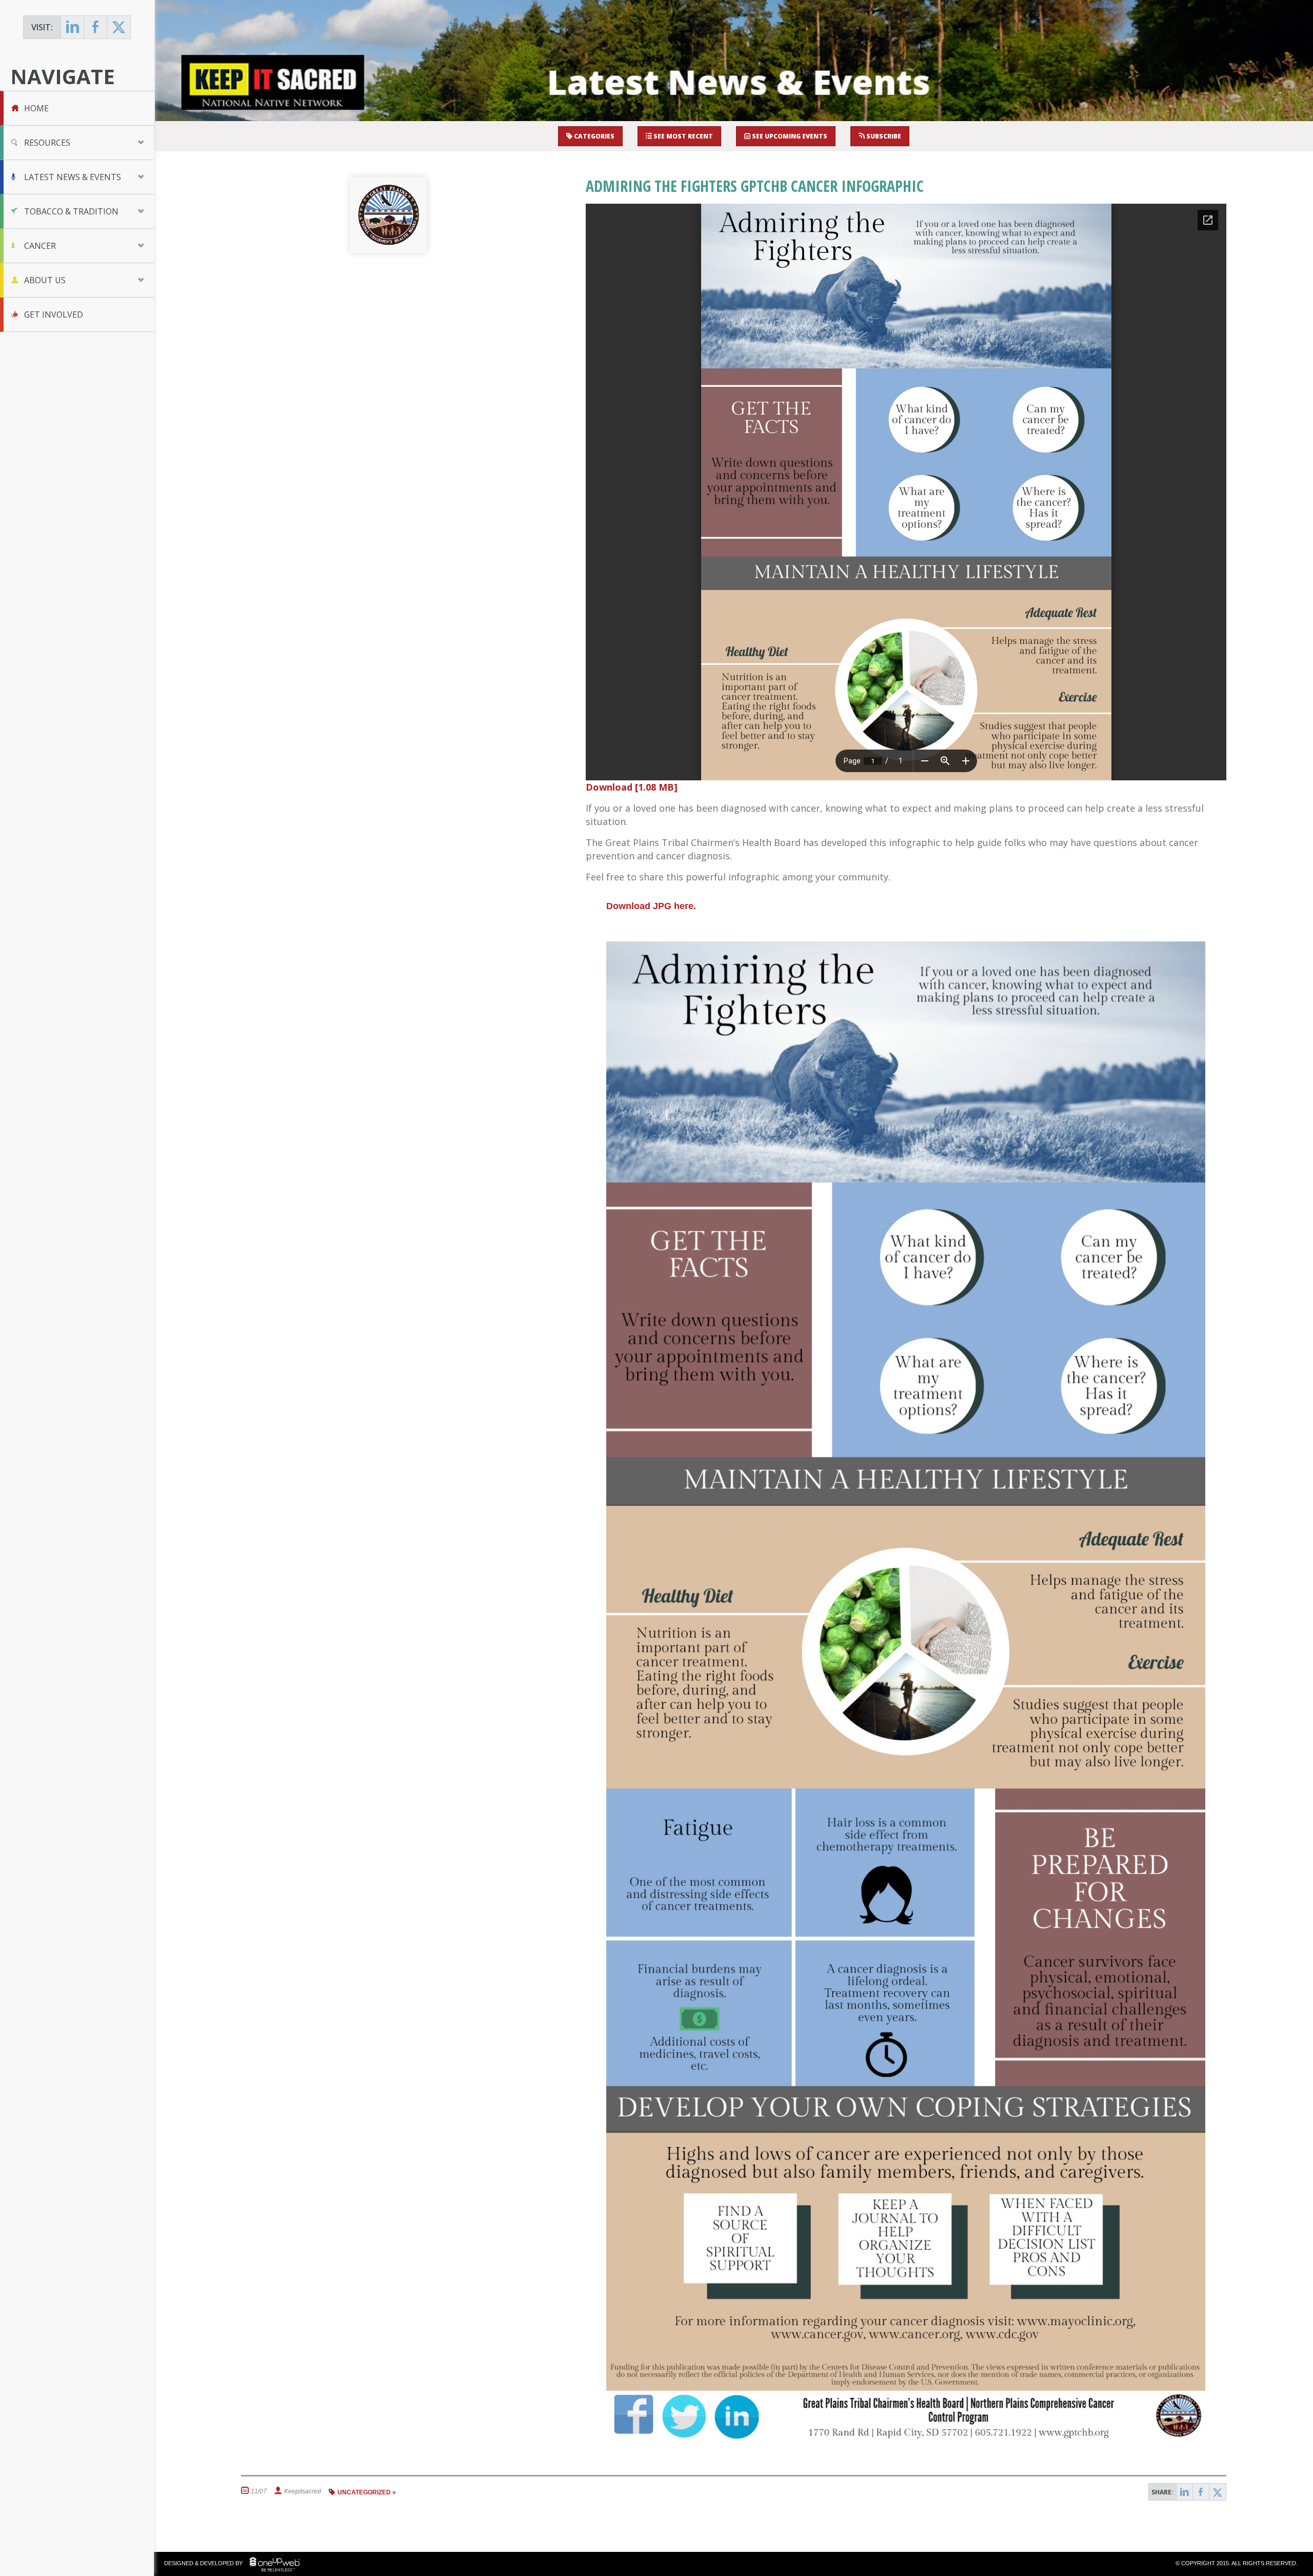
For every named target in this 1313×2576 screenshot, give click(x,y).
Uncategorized (364, 2492)
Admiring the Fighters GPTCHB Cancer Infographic (755, 186)
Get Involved (54, 314)
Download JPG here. (651, 906)
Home (36, 108)
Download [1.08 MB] (632, 787)
